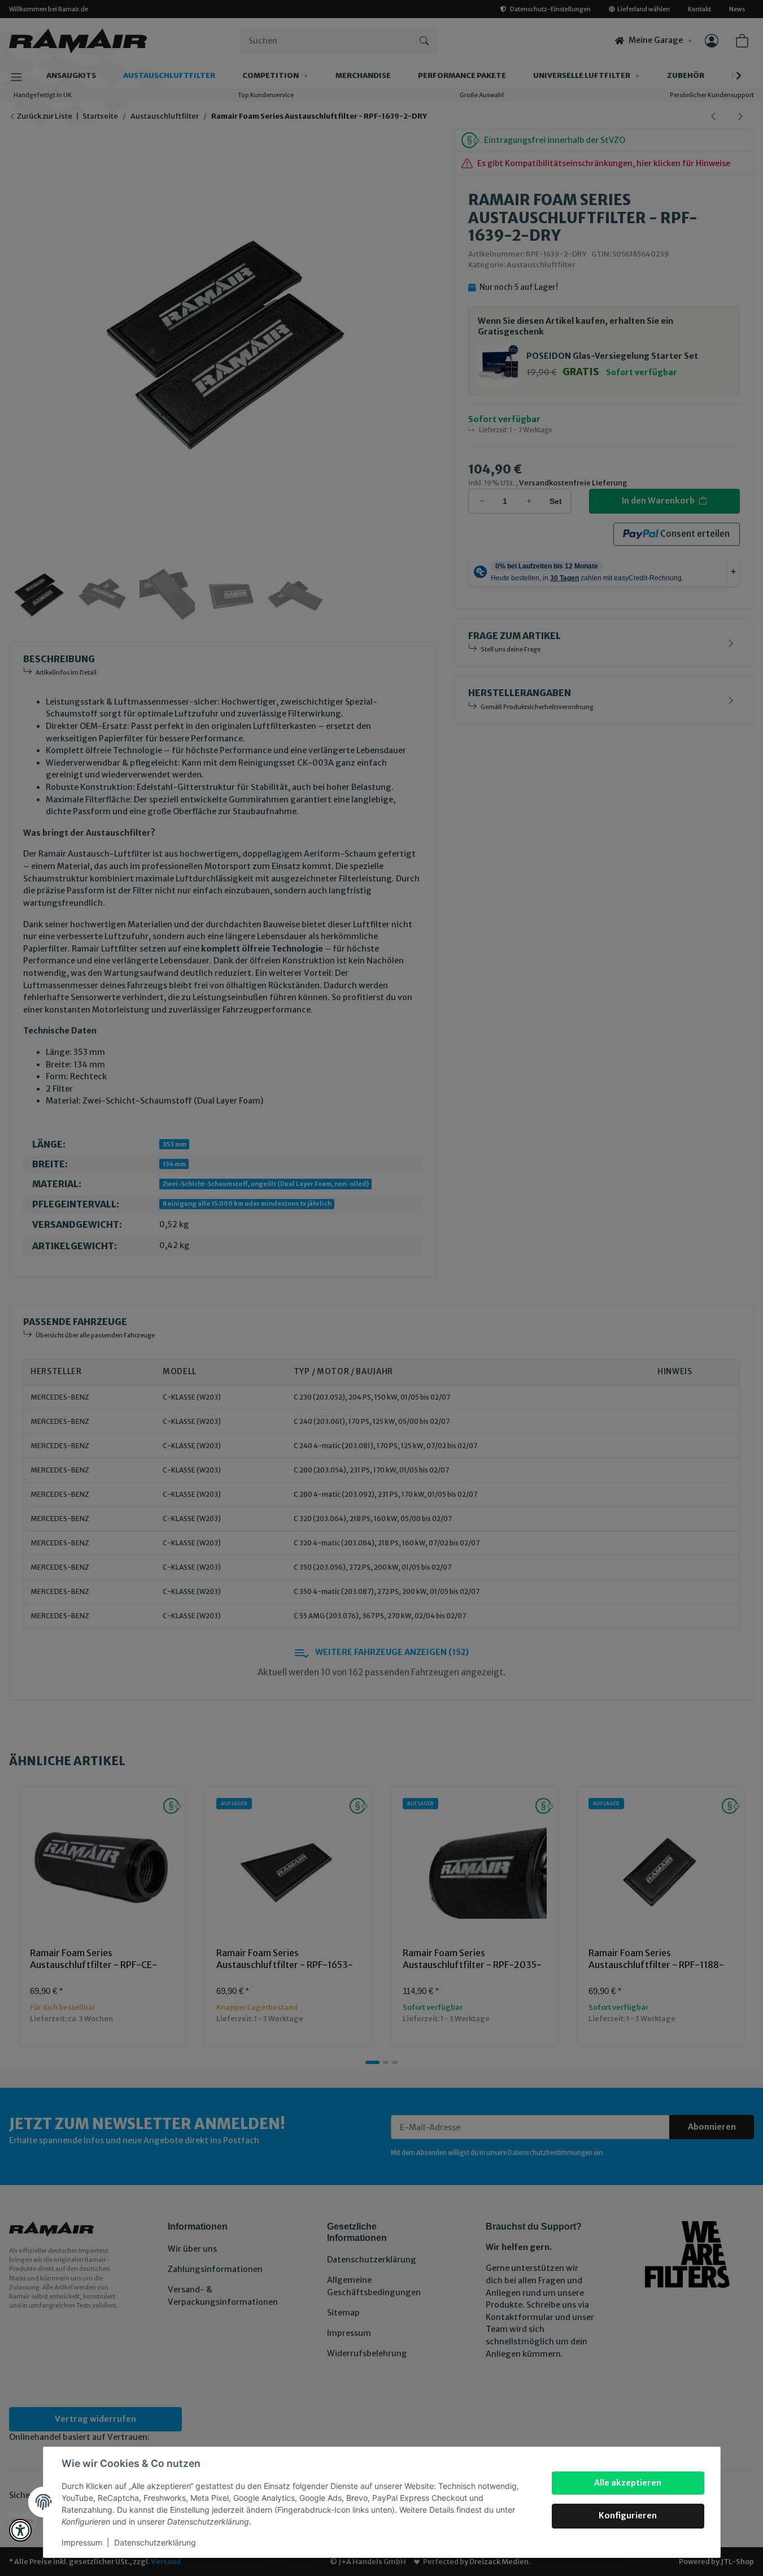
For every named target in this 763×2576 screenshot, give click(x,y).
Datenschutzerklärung (155, 2542)
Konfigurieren (628, 2516)
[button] (20, 2530)
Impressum (82, 2542)
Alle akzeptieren (628, 2483)
